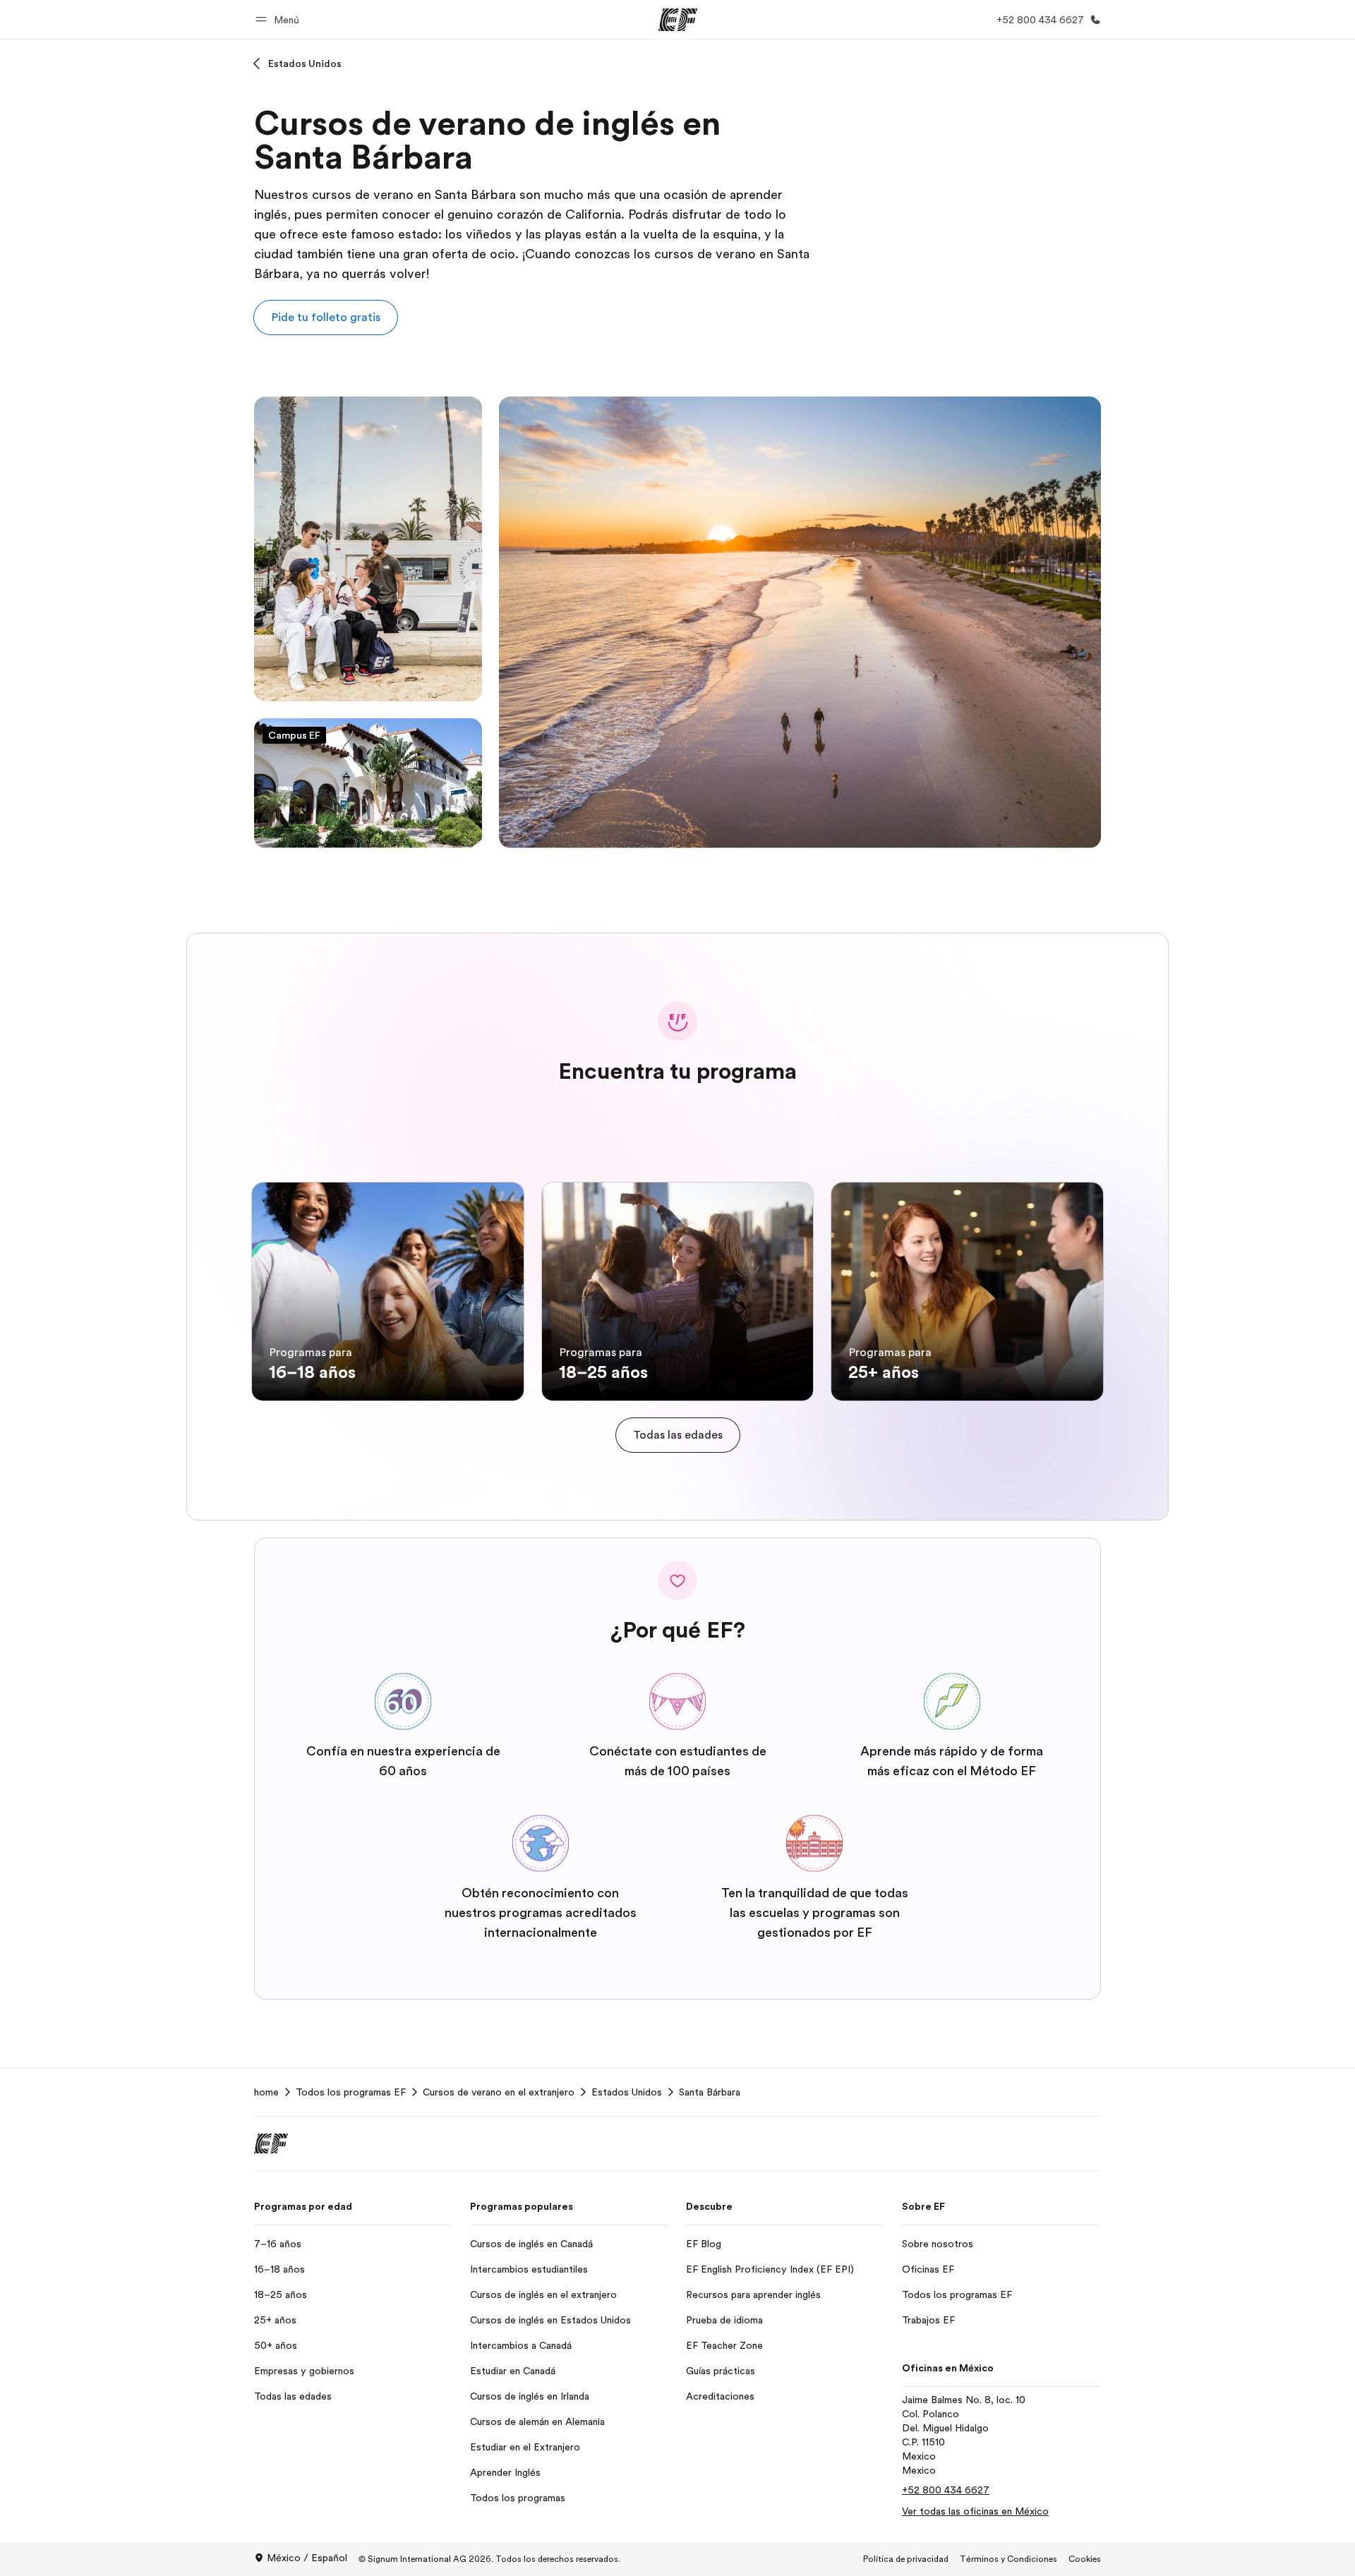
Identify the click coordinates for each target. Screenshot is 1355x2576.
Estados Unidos (305, 64)
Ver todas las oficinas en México (975, 2511)
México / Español (307, 2558)
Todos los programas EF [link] (351, 2092)
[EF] (678, 20)
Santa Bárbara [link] (710, 2092)
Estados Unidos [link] (627, 2092)
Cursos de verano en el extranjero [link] (499, 2092)
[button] (279, 19)
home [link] (266, 2092)
